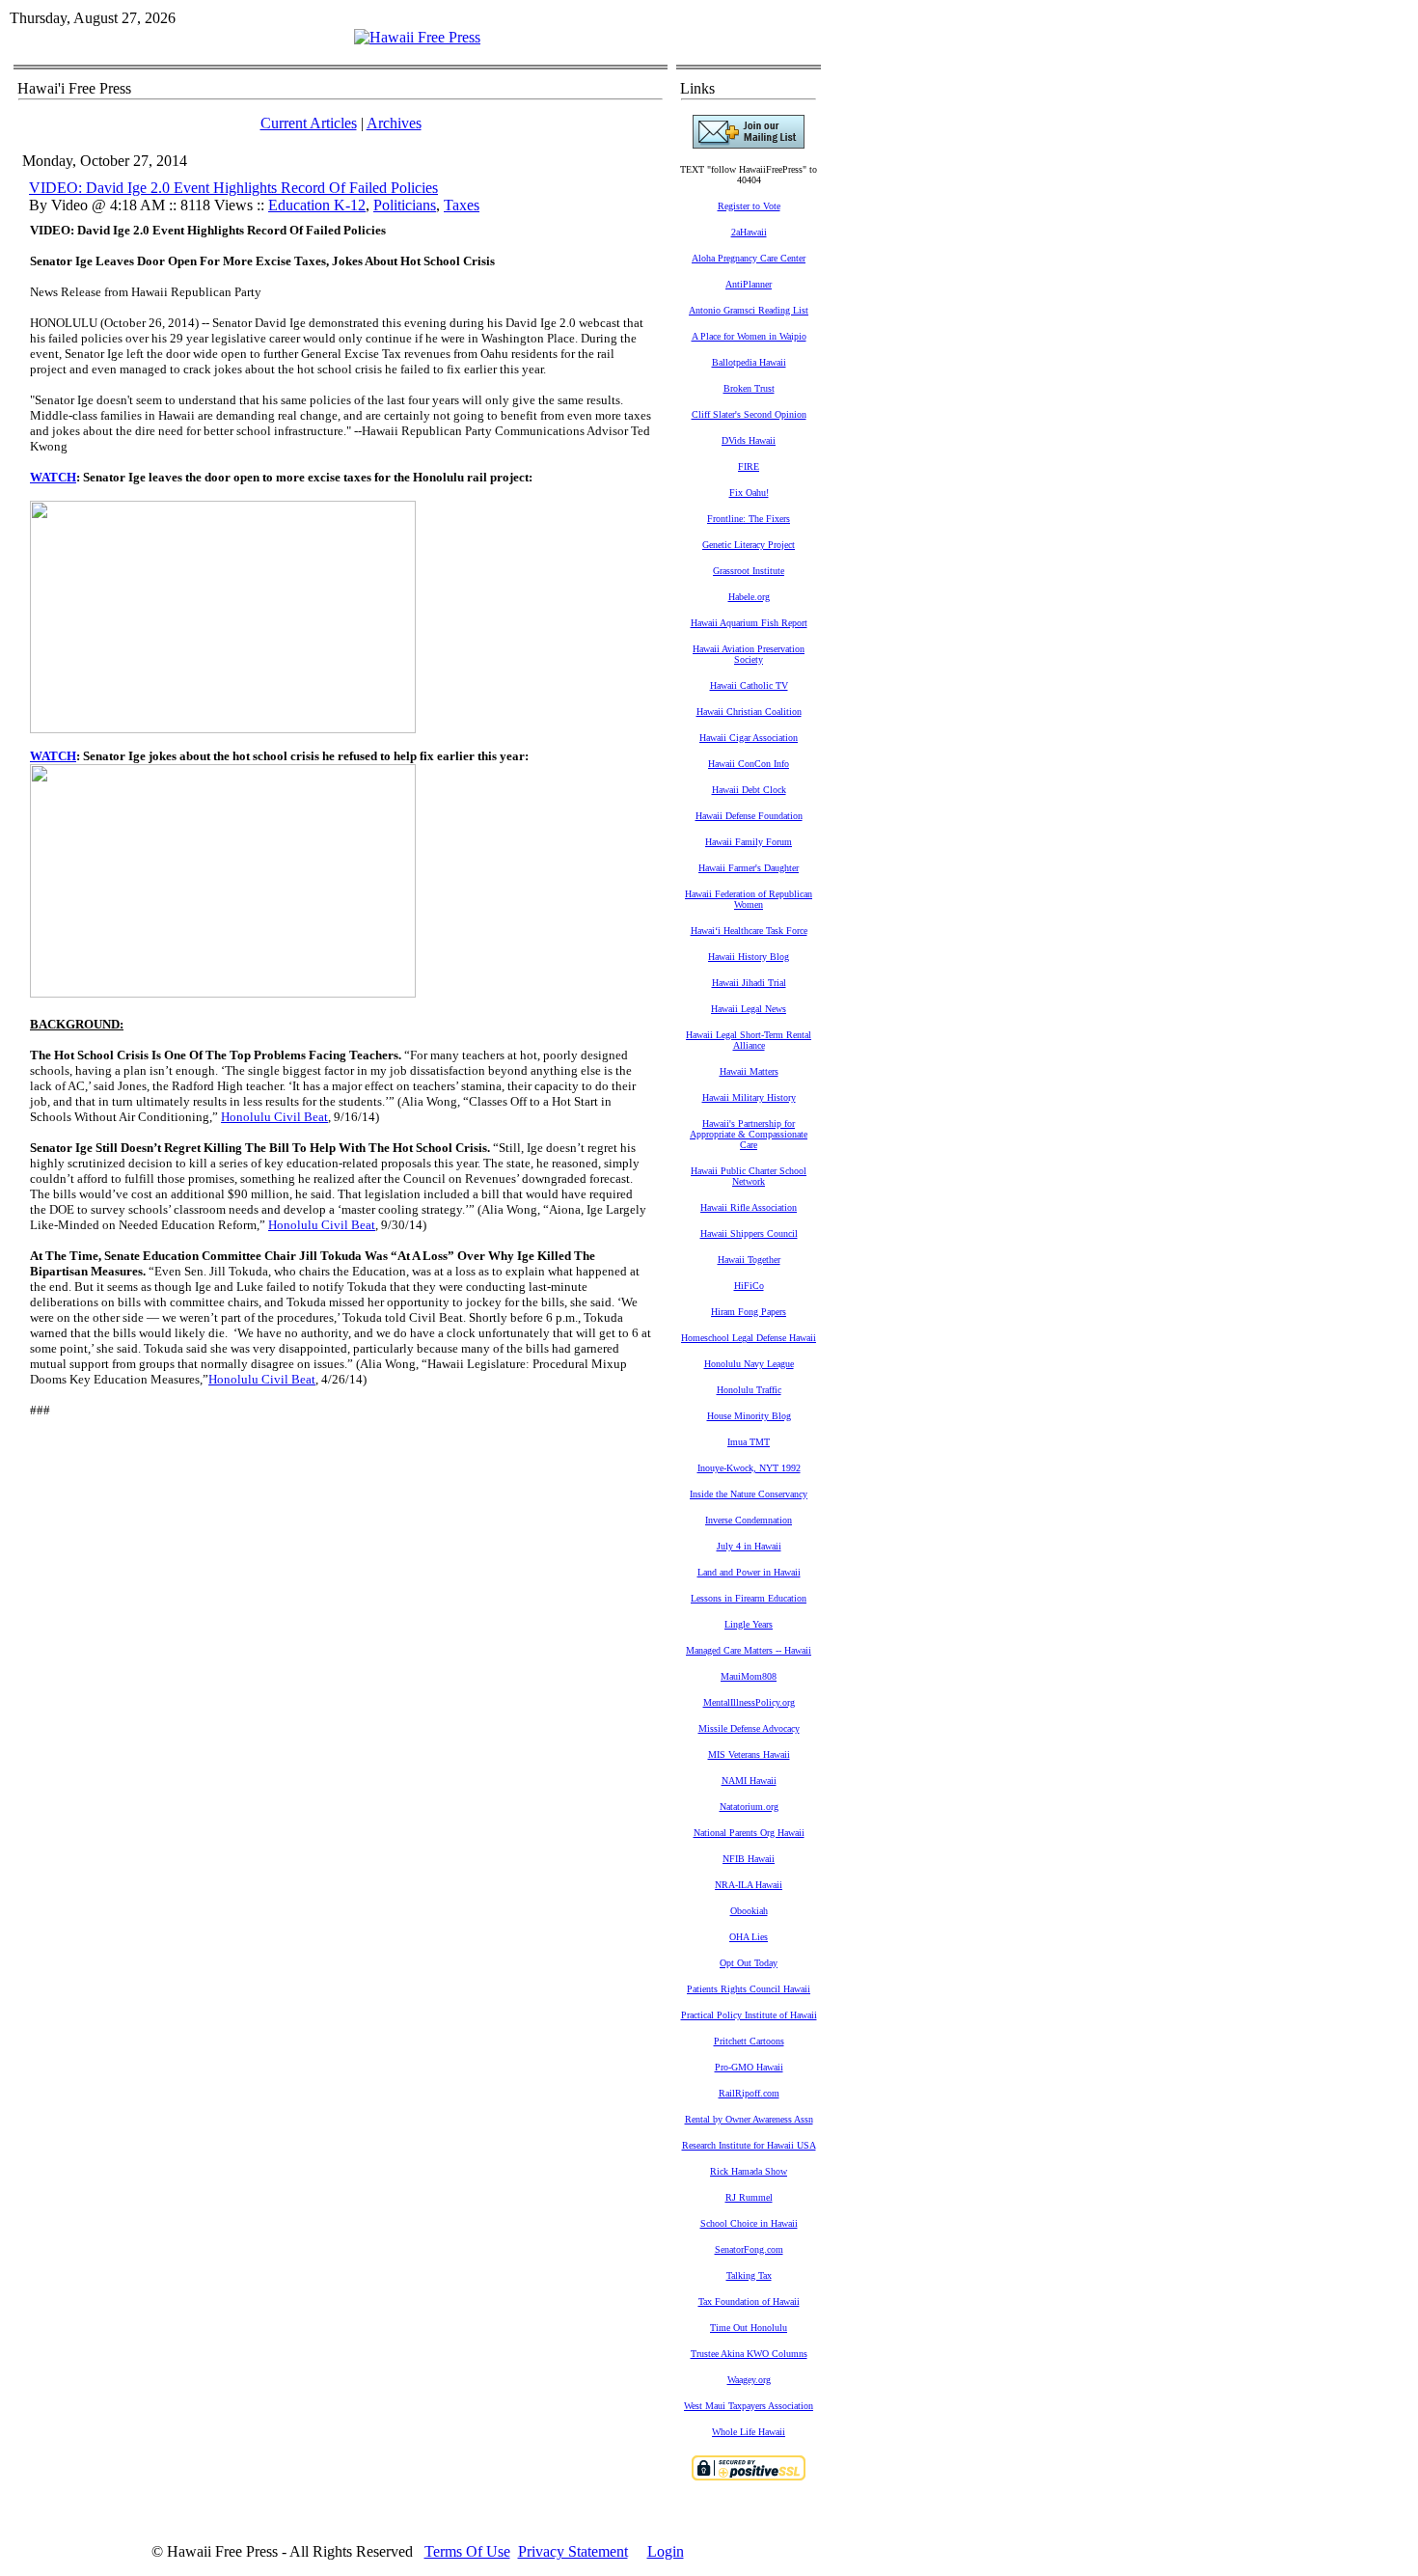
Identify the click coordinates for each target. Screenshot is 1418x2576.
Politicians (405, 205)
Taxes (462, 205)
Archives (394, 123)
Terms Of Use (467, 2551)
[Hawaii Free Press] (417, 37)
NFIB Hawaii (749, 1859)
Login (666, 2551)
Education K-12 (317, 205)
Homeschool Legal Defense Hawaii (749, 1338)
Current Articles (309, 123)
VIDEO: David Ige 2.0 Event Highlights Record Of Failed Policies (233, 188)
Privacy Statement (573, 2551)
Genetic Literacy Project (749, 545)
